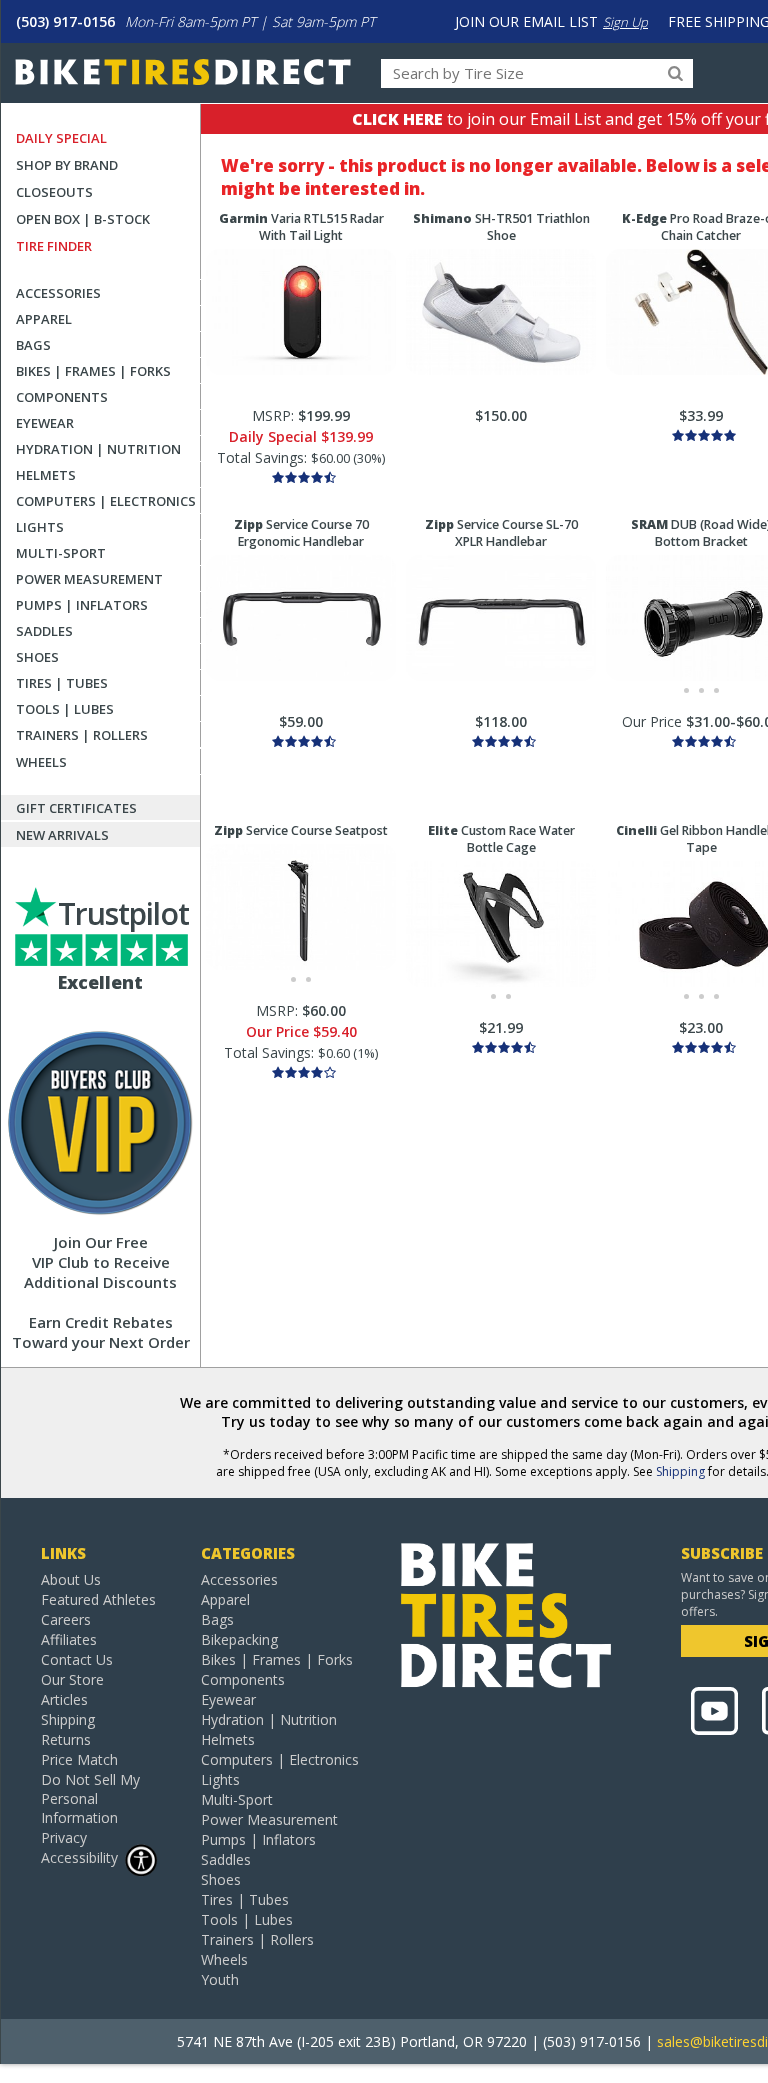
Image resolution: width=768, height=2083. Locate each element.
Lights (40, 527)
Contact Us (77, 1659)
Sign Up (625, 22)
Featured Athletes (98, 1599)
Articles (64, 1699)
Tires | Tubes (62, 683)
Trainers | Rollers (82, 735)
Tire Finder (54, 246)
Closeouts (54, 192)
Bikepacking (239, 1639)
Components (62, 397)
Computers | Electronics (106, 501)
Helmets (46, 475)
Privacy (64, 1837)
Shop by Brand (67, 165)
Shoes (37, 657)
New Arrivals (62, 835)
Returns (66, 1739)
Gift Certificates (76, 808)
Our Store (72, 1679)
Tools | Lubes (65, 709)
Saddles (44, 631)
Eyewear (45, 423)
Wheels (41, 762)
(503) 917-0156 (65, 21)
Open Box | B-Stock (83, 219)
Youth (220, 1979)
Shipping (680, 1471)
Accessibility (79, 1857)
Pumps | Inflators (82, 605)
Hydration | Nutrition (98, 449)
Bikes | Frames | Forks (93, 371)
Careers (66, 1619)
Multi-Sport (61, 553)
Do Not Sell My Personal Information (90, 1798)
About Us (71, 1579)
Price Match (79, 1759)
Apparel (44, 319)
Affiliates (69, 1639)
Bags (33, 345)
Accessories (58, 293)
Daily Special (61, 138)
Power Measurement (89, 579)
